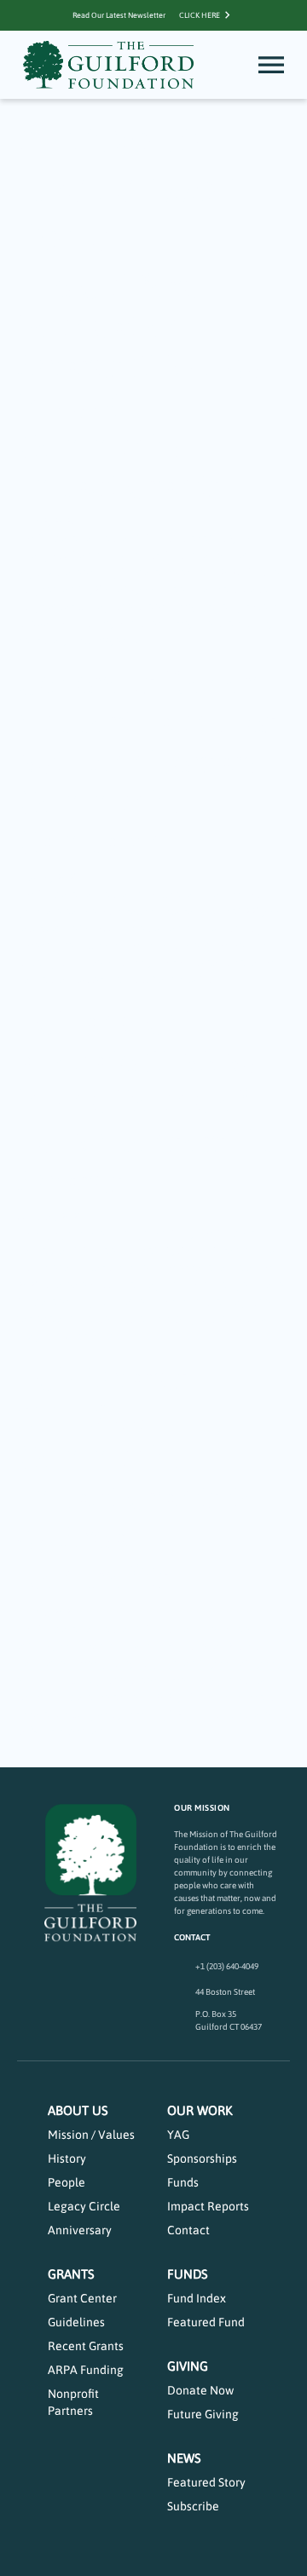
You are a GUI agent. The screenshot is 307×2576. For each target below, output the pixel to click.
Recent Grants (86, 2346)
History (67, 2158)
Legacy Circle (84, 2206)
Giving (188, 2366)
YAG (178, 2135)
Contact (188, 2230)
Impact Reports (208, 2206)
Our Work (200, 2110)
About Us (78, 2110)
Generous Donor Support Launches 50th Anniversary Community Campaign (148, 762)
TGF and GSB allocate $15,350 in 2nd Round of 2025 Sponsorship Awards (145, 1101)
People (67, 2182)
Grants (71, 2274)
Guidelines (76, 2322)
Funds (183, 2182)
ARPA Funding (86, 2370)
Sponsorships (202, 2158)
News (184, 2458)
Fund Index (197, 2298)
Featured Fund (206, 2322)
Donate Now (200, 2390)
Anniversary (80, 2230)
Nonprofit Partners (73, 2402)
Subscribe (193, 2506)
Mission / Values (91, 2135)
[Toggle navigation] (271, 65)
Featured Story (206, 2482)
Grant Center (82, 2298)
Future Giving (203, 2414)
